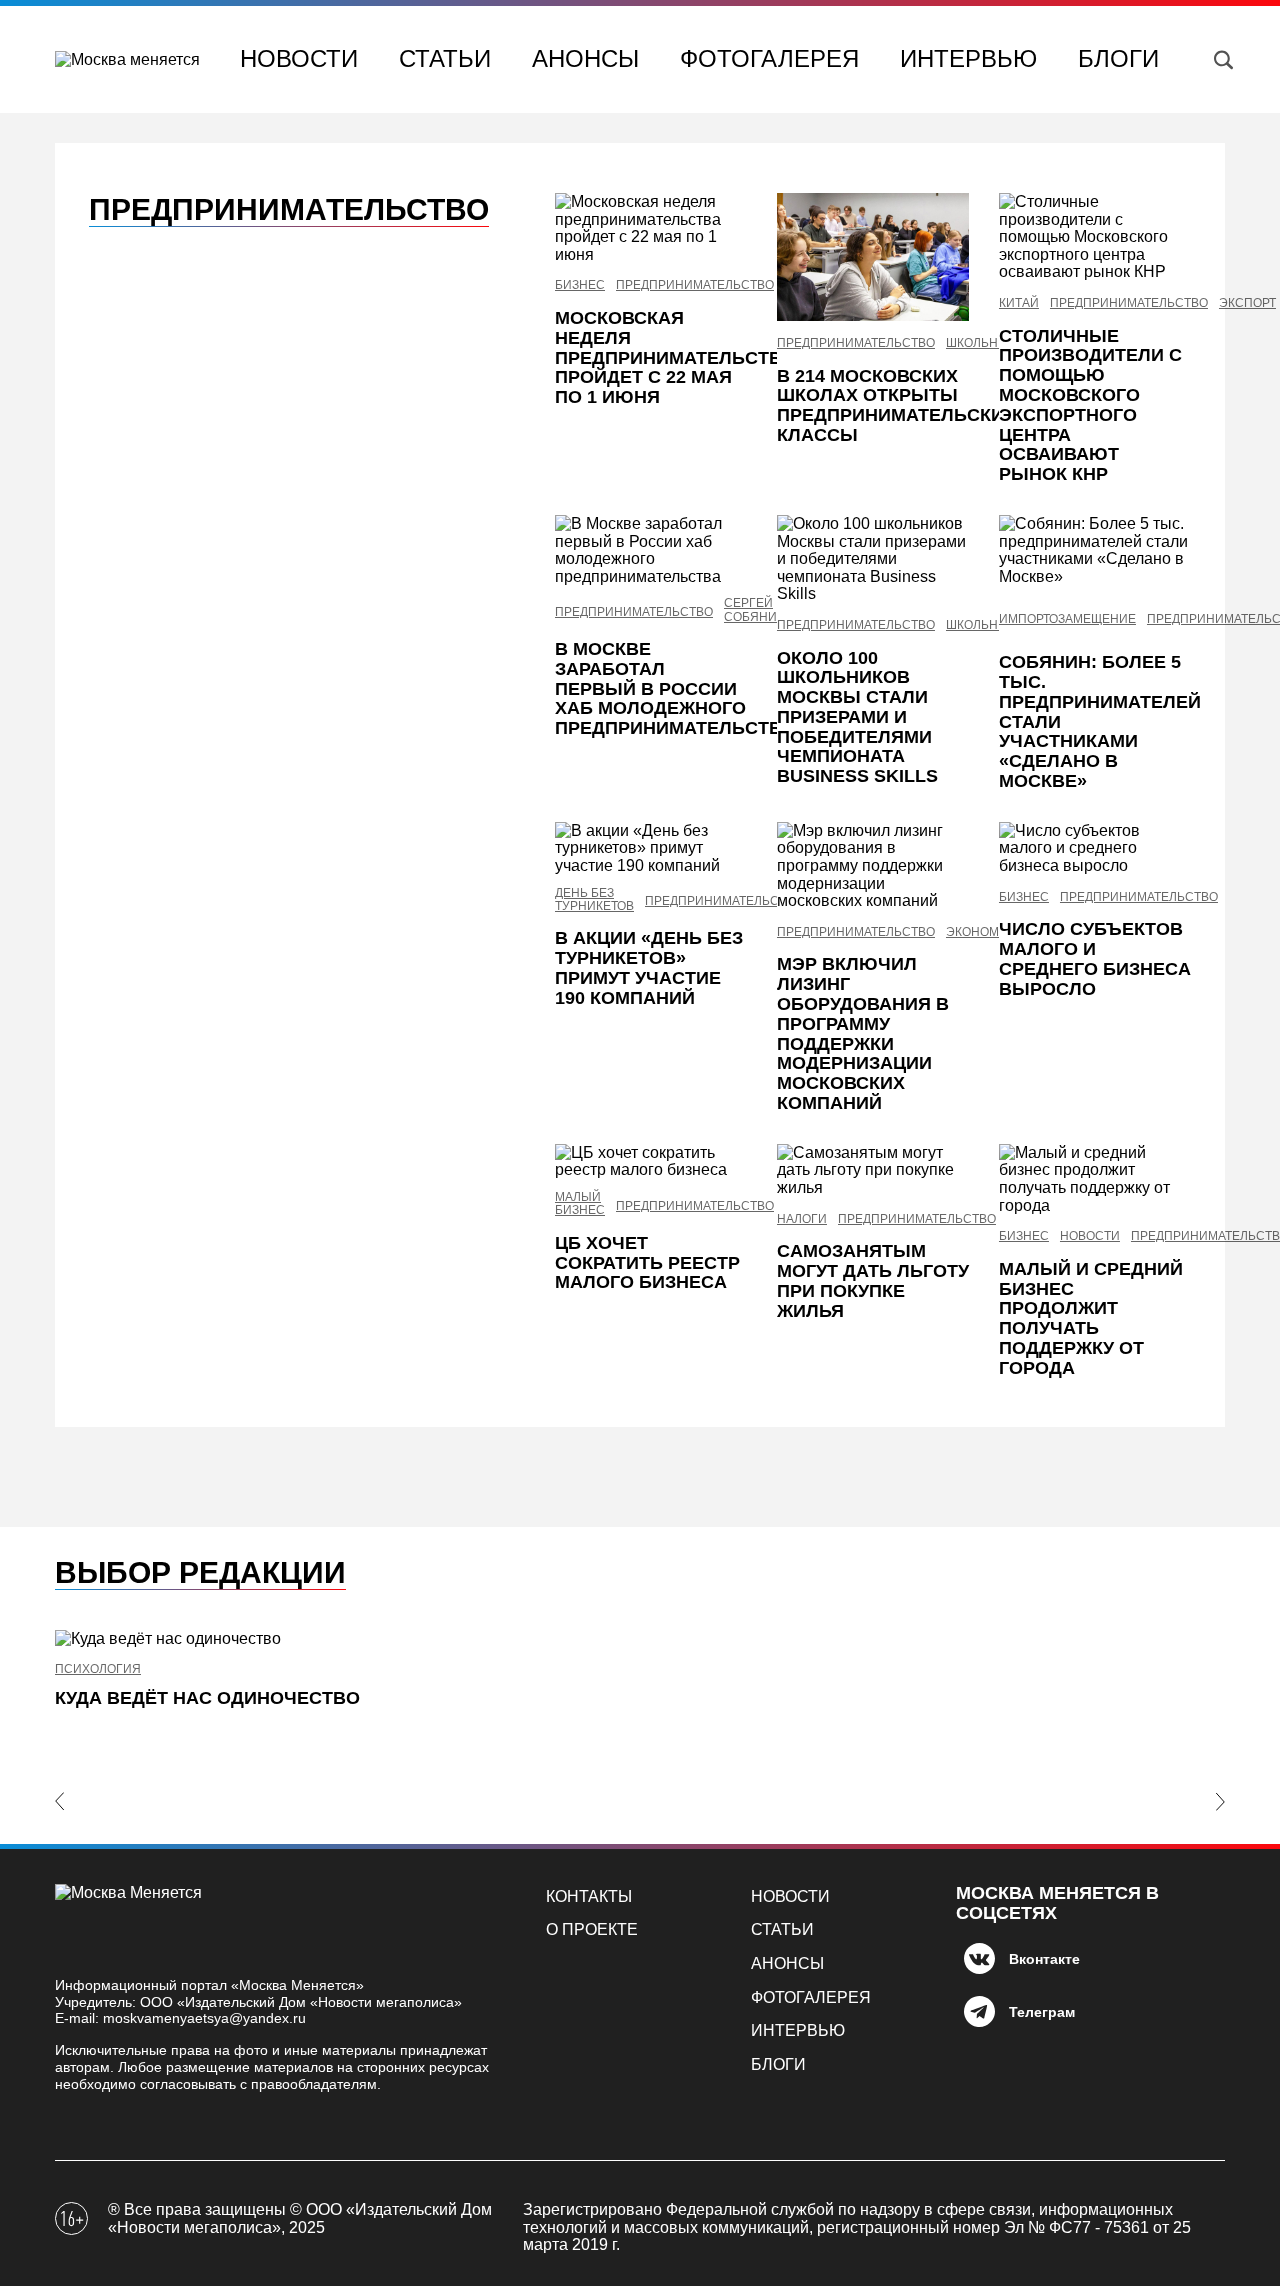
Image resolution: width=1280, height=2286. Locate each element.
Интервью (968, 58)
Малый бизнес (580, 1204)
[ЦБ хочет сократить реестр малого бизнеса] (651, 1161)
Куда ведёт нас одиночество (207, 1698)
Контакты (589, 1896)
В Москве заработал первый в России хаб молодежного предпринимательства (674, 688)
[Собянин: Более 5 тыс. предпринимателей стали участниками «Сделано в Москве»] (1095, 550)
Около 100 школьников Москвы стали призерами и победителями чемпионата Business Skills (857, 717)
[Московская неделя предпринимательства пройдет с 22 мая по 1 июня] (651, 228)
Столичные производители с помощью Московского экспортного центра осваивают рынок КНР (1090, 405)
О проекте (592, 1929)
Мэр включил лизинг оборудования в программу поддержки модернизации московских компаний (863, 1033)
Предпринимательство (695, 285)
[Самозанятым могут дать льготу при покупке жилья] (873, 1170)
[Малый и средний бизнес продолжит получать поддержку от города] (1095, 1179)
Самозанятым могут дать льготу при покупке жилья (873, 1280)
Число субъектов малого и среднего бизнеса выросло (1095, 958)
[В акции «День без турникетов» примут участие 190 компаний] (651, 848)
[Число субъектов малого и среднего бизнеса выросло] (1095, 848)
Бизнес (580, 285)
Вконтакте (1044, 1959)
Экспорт (1247, 303)
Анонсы (585, 58)
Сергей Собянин (755, 610)
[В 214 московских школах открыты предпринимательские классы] (873, 257)
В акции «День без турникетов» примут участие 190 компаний (649, 967)
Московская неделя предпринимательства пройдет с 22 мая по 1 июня (674, 357)
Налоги (802, 1219)
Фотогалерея (769, 58)
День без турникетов (594, 900)
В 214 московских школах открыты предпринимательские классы (896, 405)
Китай (1019, 303)
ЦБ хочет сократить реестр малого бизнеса (647, 1263)
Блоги (1118, 58)
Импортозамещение (1067, 619)
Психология (98, 1669)
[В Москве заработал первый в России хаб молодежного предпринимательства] (651, 550)
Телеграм (1042, 2012)
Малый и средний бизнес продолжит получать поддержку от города (1091, 1318)
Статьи (445, 58)
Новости (299, 58)
